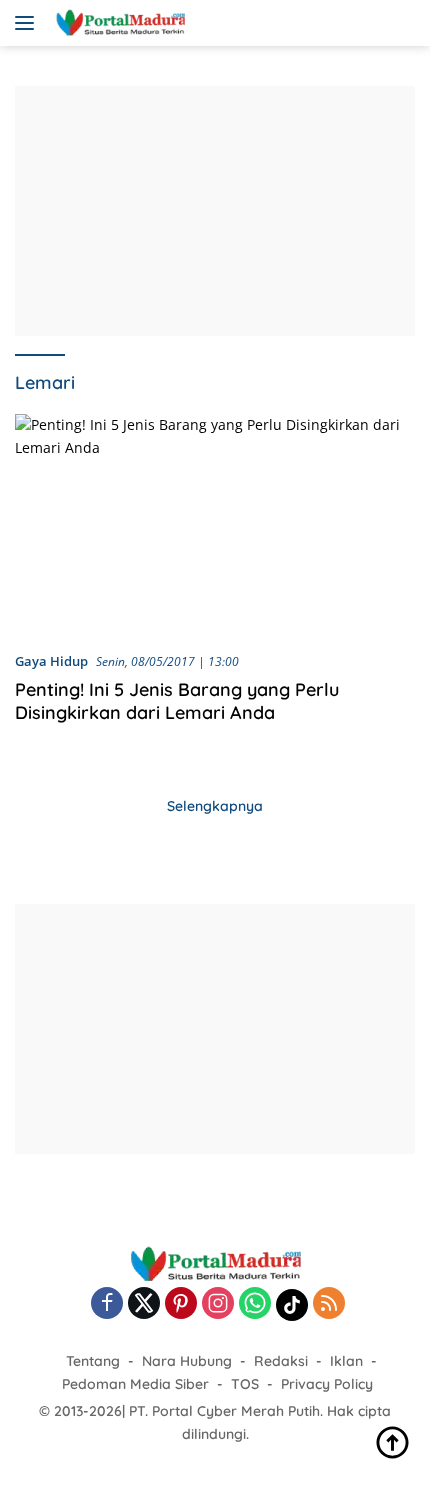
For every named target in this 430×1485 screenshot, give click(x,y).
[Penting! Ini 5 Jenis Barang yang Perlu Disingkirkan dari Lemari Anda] (215, 524)
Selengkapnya (215, 806)
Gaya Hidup (51, 661)
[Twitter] (144, 1304)
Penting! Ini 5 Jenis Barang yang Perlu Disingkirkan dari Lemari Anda (177, 701)
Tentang (93, 1361)
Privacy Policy (327, 1384)
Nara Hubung (187, 1361)
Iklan (346, 1361)
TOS (245, 1384)
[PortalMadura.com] (117, 23)
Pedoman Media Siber (135, 1384)
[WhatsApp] (255, 1304)
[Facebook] (107, 1304)
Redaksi (281, 1361)
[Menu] (28, 23)
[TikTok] (292, 1305)
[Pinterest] (181, 1304)
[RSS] (329, 1304)
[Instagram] (218, 1304)
